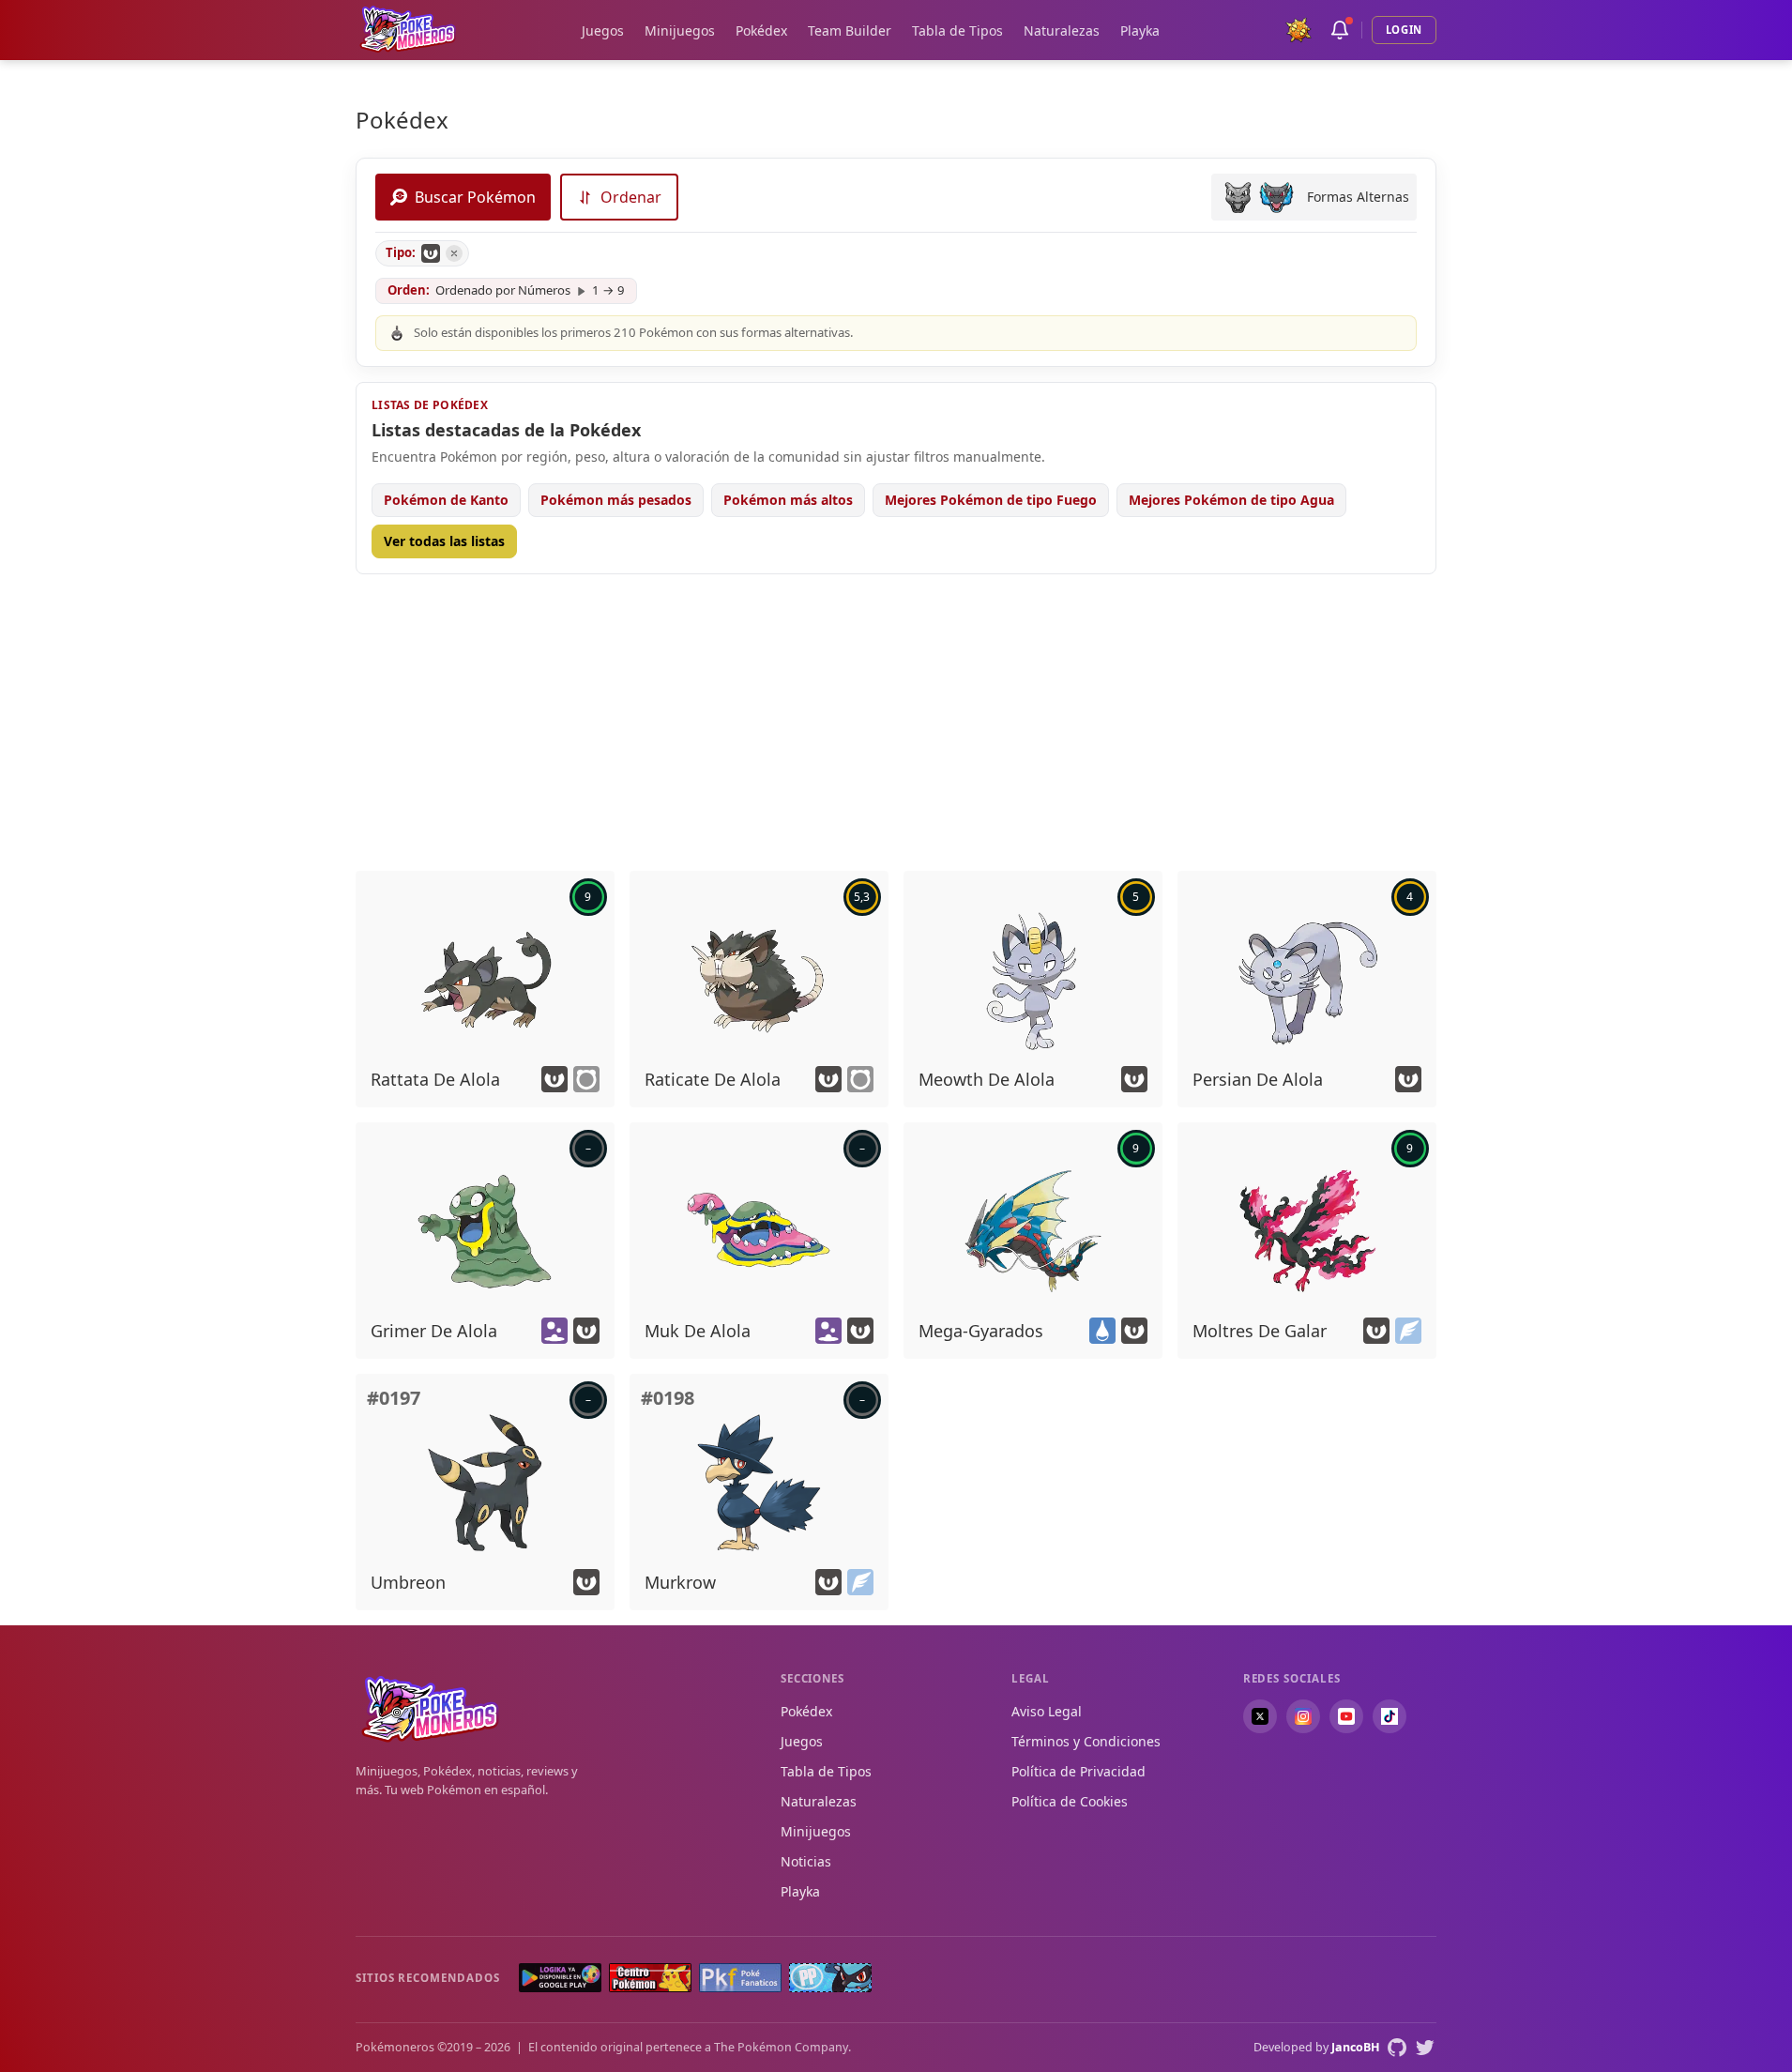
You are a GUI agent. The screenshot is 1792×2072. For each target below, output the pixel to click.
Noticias (806, 1861)
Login (1404, 30)
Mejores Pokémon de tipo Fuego (991, 500)
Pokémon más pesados (616, 500)
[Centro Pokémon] (650, 1978)
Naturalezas (1062, 30)
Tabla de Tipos (957, 30)
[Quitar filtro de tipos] (454, 253)
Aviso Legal (1047, 1711)
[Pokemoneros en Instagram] (1303, 1716)
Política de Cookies (1070, 1801)
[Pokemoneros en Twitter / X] (1260, 1716)
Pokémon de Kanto (446, 500)
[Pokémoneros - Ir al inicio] (408, 30)
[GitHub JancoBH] (1397, 2048)
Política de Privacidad (1078, 1771)
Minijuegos (680, 30)
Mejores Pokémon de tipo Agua (1231, 500)
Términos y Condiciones (1086, 1741)
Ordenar (631, 197)
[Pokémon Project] (830, 1978)
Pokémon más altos (788, 500)
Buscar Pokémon (475, 197)
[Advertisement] (896, 721)
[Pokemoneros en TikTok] (1390, 1716)
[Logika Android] (560, 1978)
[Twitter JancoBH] (1425, 2048)
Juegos (603, 30)
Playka (1140, 30)
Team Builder (850, 30)
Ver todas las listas (444, 541)
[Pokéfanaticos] (740, 1978)
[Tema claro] (1298, 30)
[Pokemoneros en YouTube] (1346, 1716)
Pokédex (761, 30)
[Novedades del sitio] (1340, 30)
